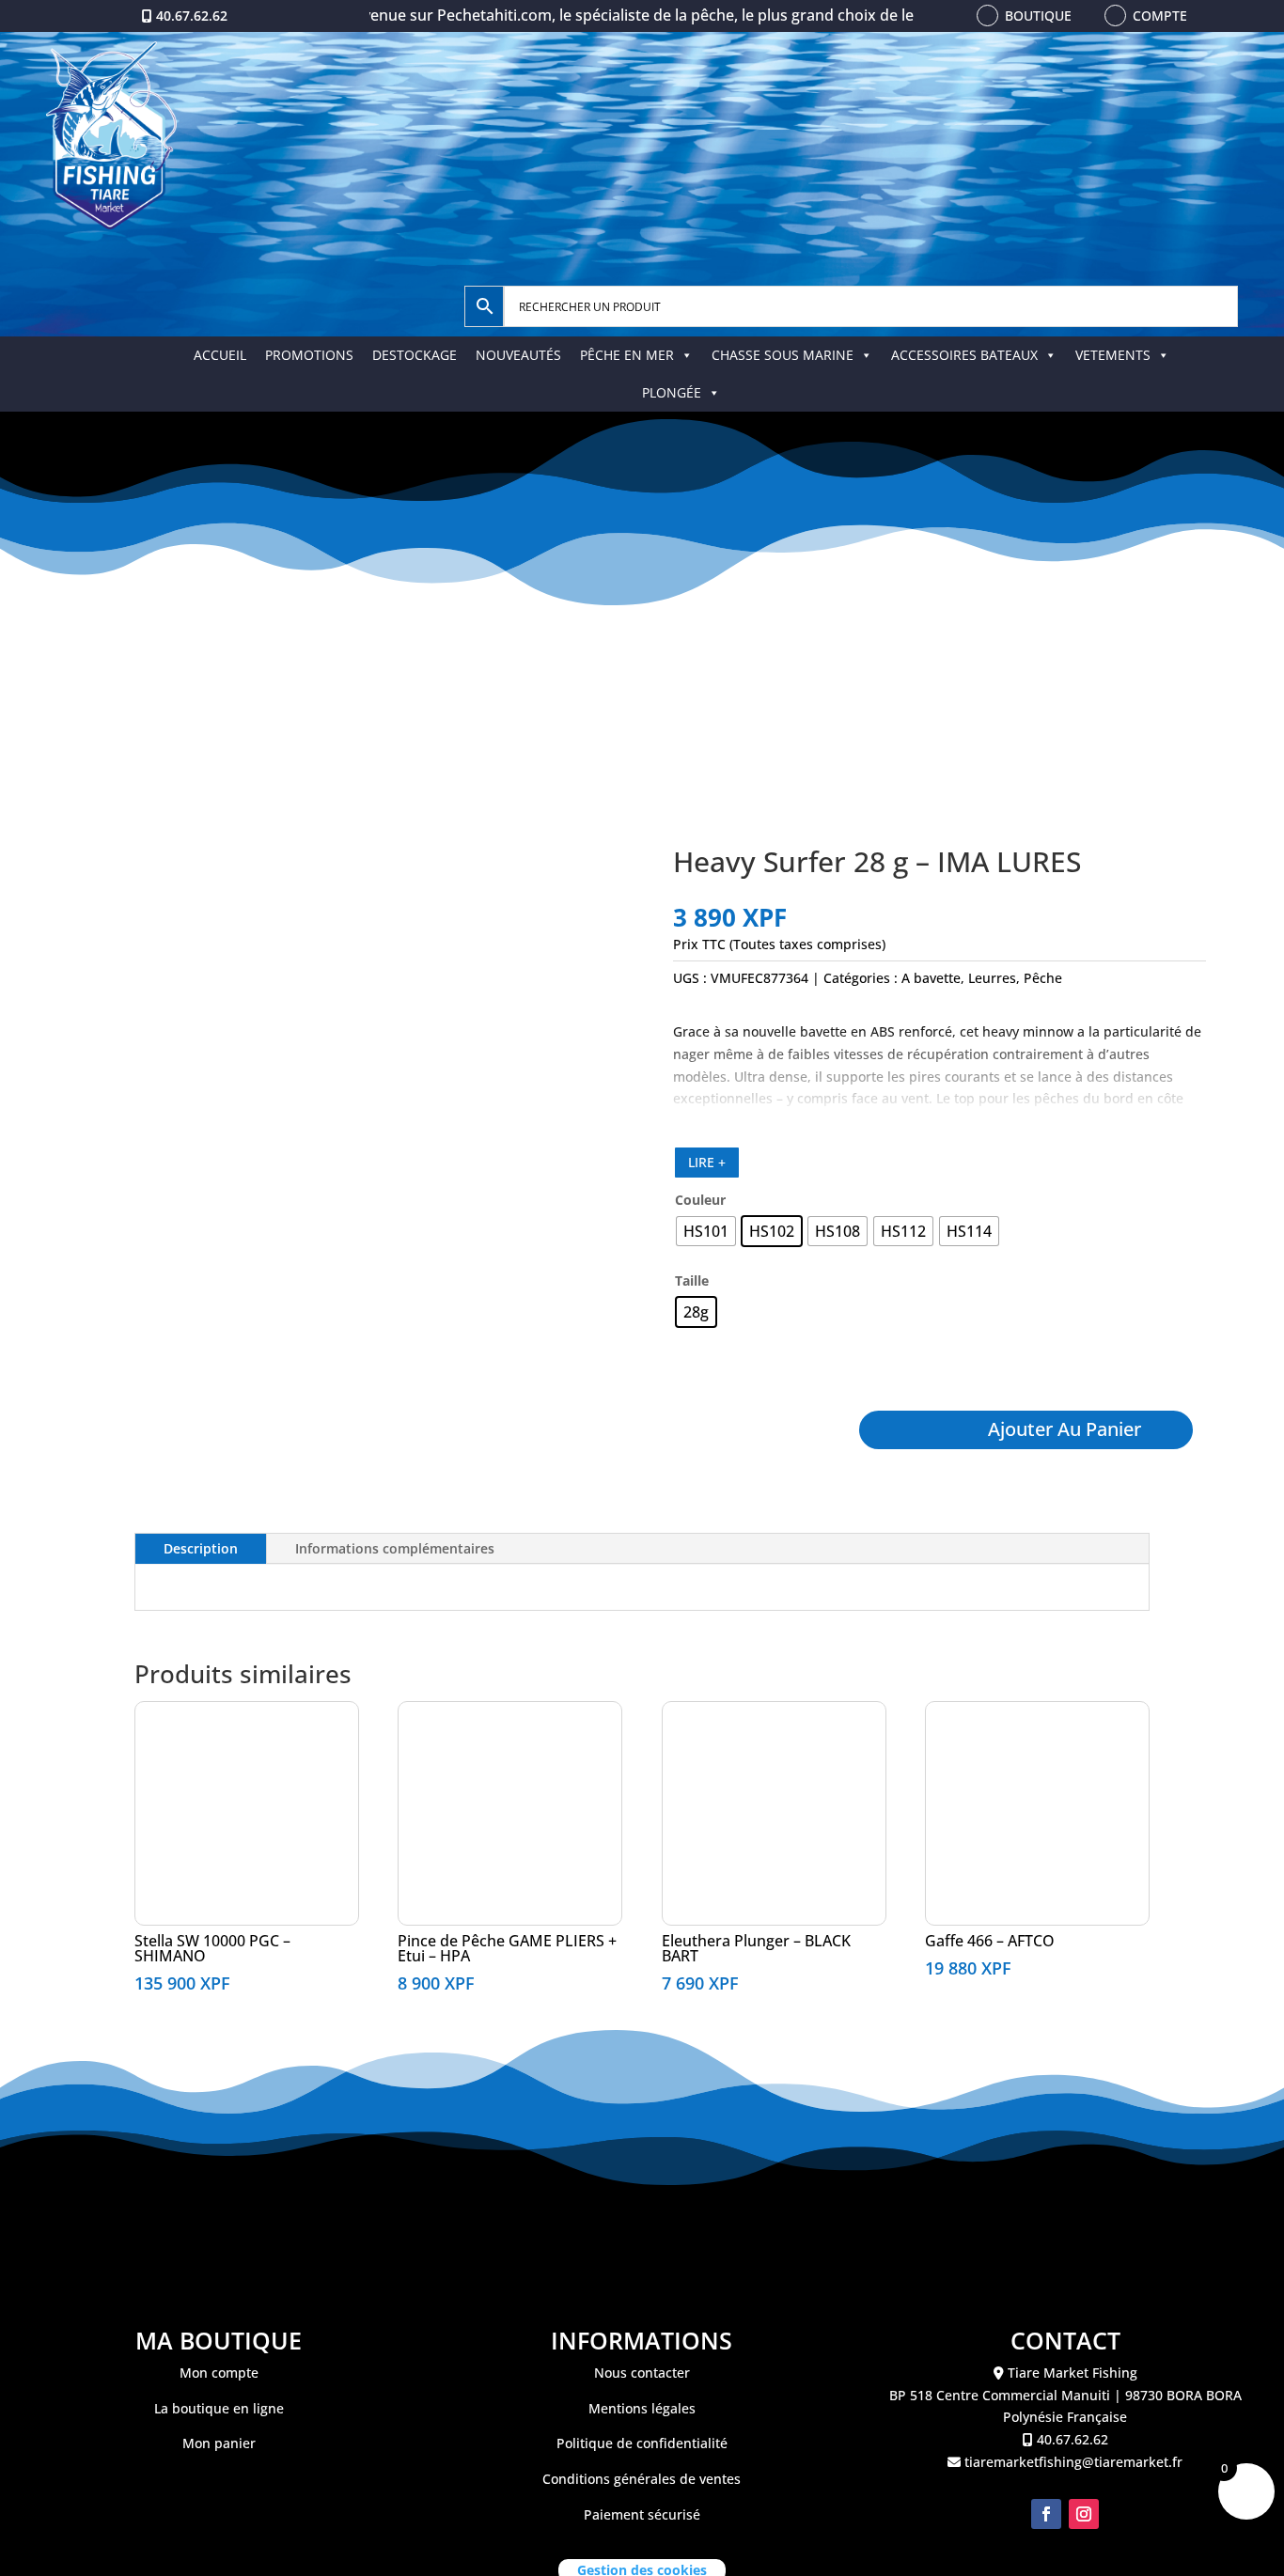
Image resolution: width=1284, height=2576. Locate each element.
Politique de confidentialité (642, 2443)
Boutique (1038, 16)
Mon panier (219, 2443)
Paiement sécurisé (642, 2514)
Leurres (992, 978)
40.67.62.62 (192, 16)
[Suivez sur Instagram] (1084, 2514)
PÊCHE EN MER (627, 355)
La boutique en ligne (219, 2408)
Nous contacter (642, 2373)
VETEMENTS (1113, 355)
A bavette (931, 978)
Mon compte (219, 2373)
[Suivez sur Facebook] (1046, 2514)
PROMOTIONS (309, 355)
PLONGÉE (672, 392)
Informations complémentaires (395, 1548)
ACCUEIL (220, 355)
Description (201, 1548)
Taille (692, 1280)
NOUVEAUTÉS (518, 355)
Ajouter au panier (1065, 1429)
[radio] (706, 1231)
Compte (1160, 16)
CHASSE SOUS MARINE (783, 355)
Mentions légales (642, 2408)
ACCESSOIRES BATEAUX (964, 355)
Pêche (1043, 978)
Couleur (700, 1200)
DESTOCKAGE (415, 355)
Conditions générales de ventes (642, 2479)
